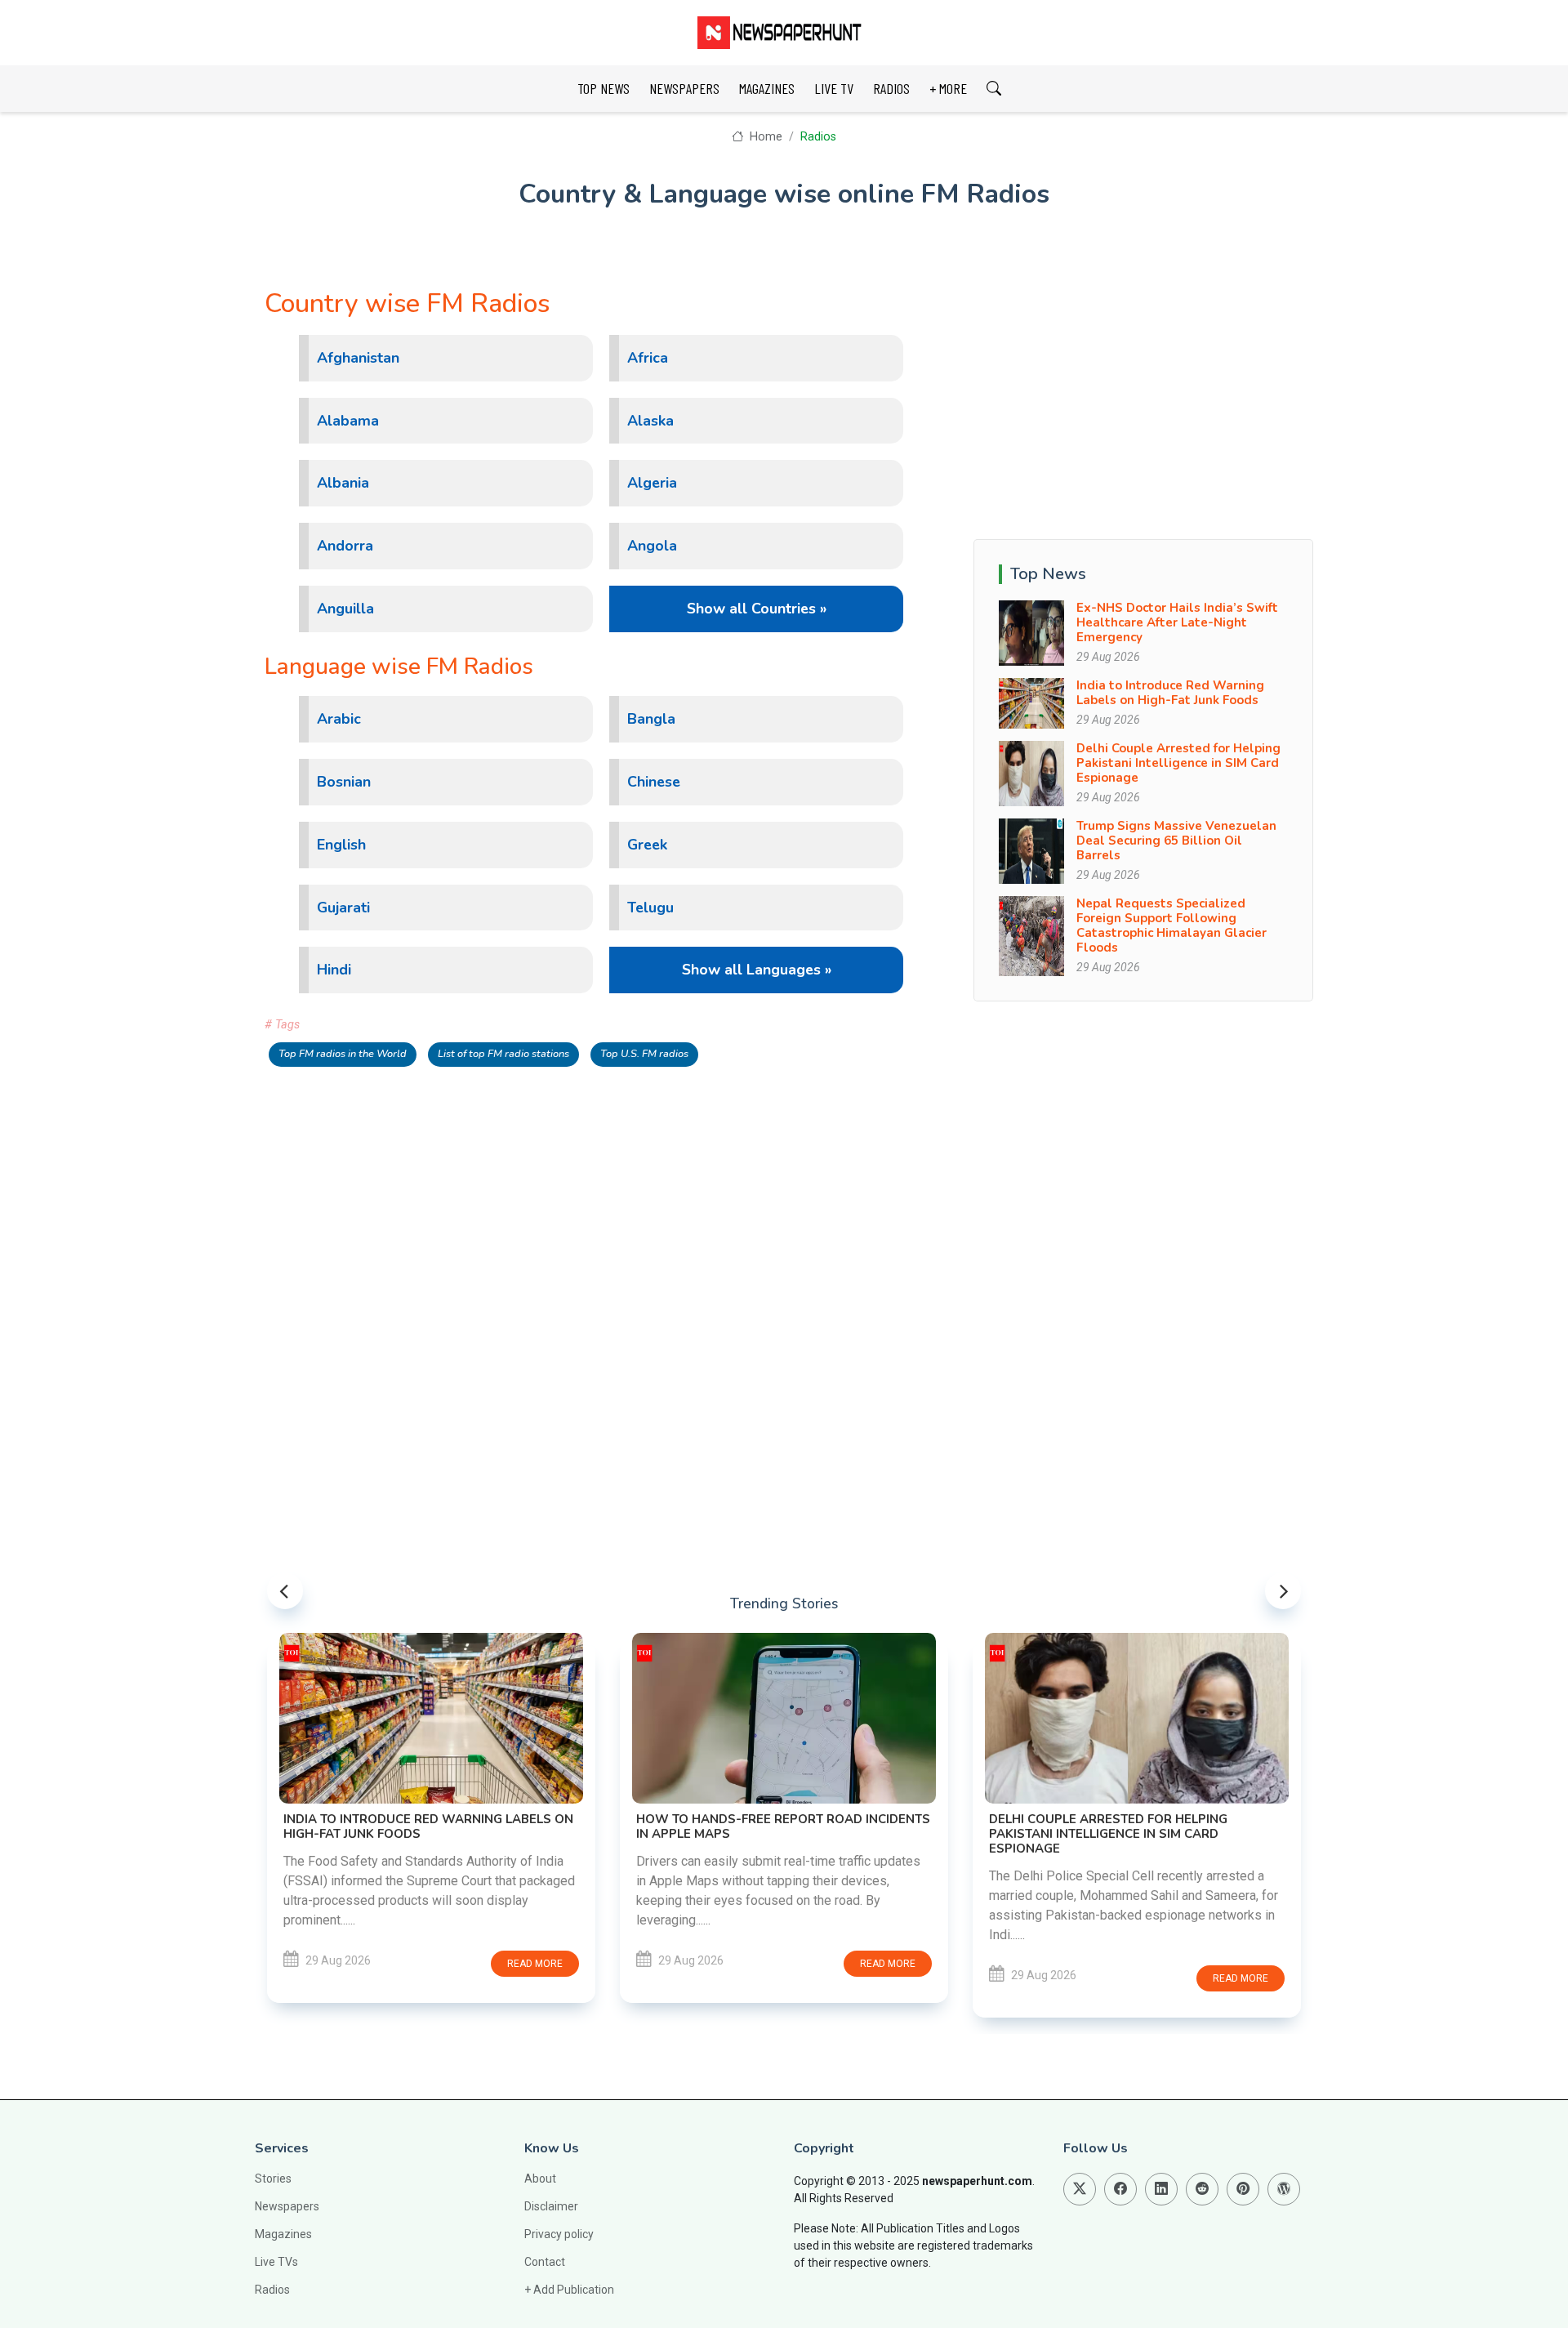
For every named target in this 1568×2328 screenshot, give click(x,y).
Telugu (650, 908)
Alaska (650, 421)
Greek (647, 845)
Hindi (334, 970)
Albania (343, 483)
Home (764, 137)
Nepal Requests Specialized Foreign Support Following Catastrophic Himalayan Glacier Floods (1172, 925)
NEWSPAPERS (684, 88)
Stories (273, 2179)
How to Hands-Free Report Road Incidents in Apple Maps (783, 1826)
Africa (648, 358)
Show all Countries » (757, 609)
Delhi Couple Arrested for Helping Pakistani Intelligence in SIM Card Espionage (1178, 763)
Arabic (339, 719)
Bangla (651, 719)
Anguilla (345, 609)
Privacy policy (559, 2234)
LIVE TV (834, 88)
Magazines (283, 2234)
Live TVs (276, 2262)
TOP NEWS (604, 88)
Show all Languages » (757, 970)
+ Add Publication (569, 2290)
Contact (545, 2262)
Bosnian (344, 782)
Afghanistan (358, 358)
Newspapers (287, 2206)
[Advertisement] (1143, 403)
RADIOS (891, 88)
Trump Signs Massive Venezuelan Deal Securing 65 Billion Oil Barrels (1176, 841)
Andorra (345, 546)
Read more (535, 1964)
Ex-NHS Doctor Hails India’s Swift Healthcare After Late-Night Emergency (1177, 622)
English (341, 845)
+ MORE (948, 88)
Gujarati (343, 908)
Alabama (348, 421)
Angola (652, 546)
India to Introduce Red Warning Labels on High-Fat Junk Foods (1170, 693)
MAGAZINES (767, 88)
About (540, 2179)
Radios (818, 137)
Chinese (654, 782)
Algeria (652, 483)
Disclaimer (551, 2206)
